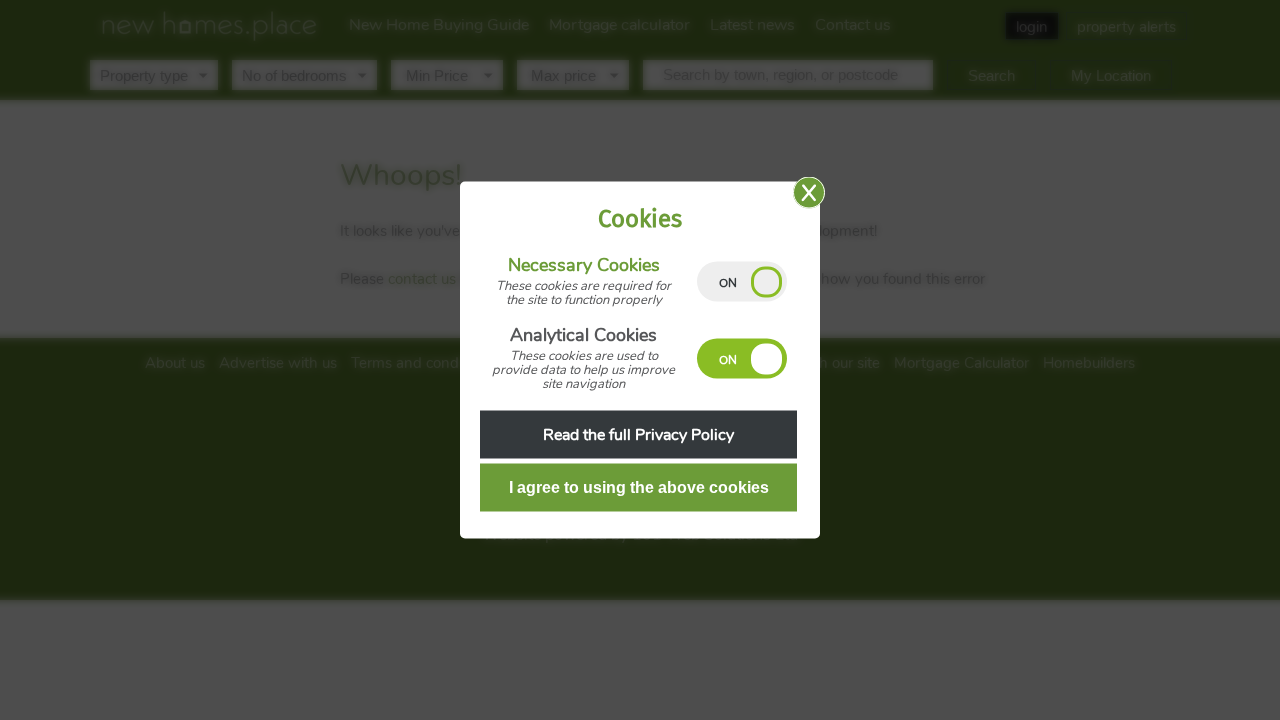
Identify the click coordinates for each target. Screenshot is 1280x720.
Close (809, 193)
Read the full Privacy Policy (638, 435)
